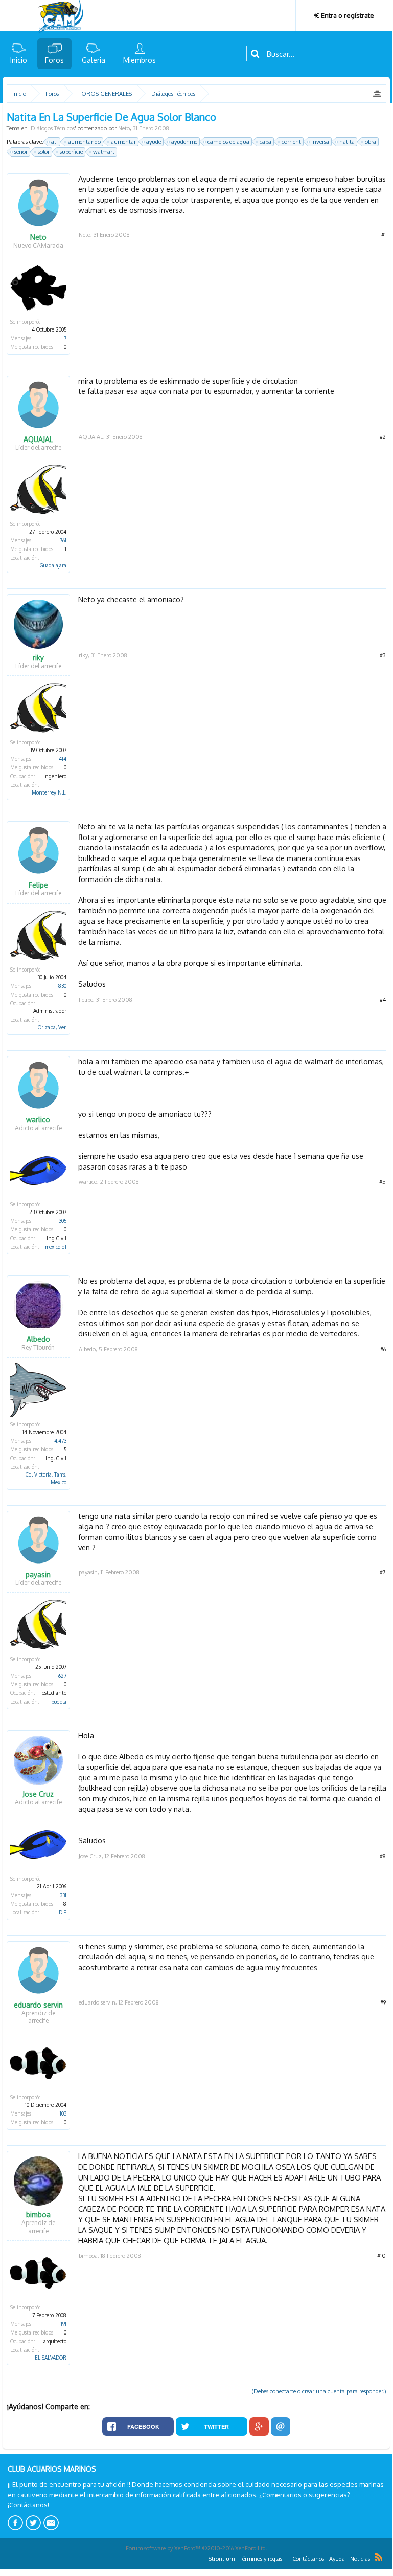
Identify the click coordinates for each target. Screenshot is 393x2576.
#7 (383, 1572)
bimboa (38, 2215)
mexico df (56, 1247)
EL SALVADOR (51, 2358)
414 (63, 759)
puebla (59, 1702)
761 (63, 540)
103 (63, 2113)
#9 (383, 2002)
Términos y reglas (261, 2559)
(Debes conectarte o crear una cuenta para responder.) (319, 2391)
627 (62, 1676)
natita (347, 142)
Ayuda (337, 2559)
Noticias (360, 2559)
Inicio (19, 60)
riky (38, 658)
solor (44, 152)
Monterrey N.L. (49, 792)
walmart (104, 152)
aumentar (123, 142)
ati (54, 142)
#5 (383, 1182)
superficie (71, 152)
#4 (383, 1000)
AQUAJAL (38, 439)
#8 (383, 1856)
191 (64, 2324)
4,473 (60, 1441)
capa (265, 142)
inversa (320, 142)
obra (371, 142)
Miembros (140, 60)
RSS (379, 2557)
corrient (291, 142)
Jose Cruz (38, 1794)
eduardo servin (38, 2005)
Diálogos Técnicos (53, 128)
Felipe (38, 885)
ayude (154, 142)
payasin (38, 1575)
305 (63, 1221)
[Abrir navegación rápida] (377, 94)
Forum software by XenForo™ (196, 2548)
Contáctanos (308, 2559)
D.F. (63, 1912)
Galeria (94, 60)
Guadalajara (53, 565)
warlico (38, 1120)
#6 (383, 1349)
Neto (124, 128)
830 (62, 986)
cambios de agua (228, 142)
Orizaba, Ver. (52, 1027)
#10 (382, 2256)
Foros (54, 60)
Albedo (38, 1339)
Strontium (222, 2559)
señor (21, 152)
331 (63, 1895)
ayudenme (184, 142)
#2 (383, 437)
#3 (383, 655)
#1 (384, 235)
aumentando (84, 142)
